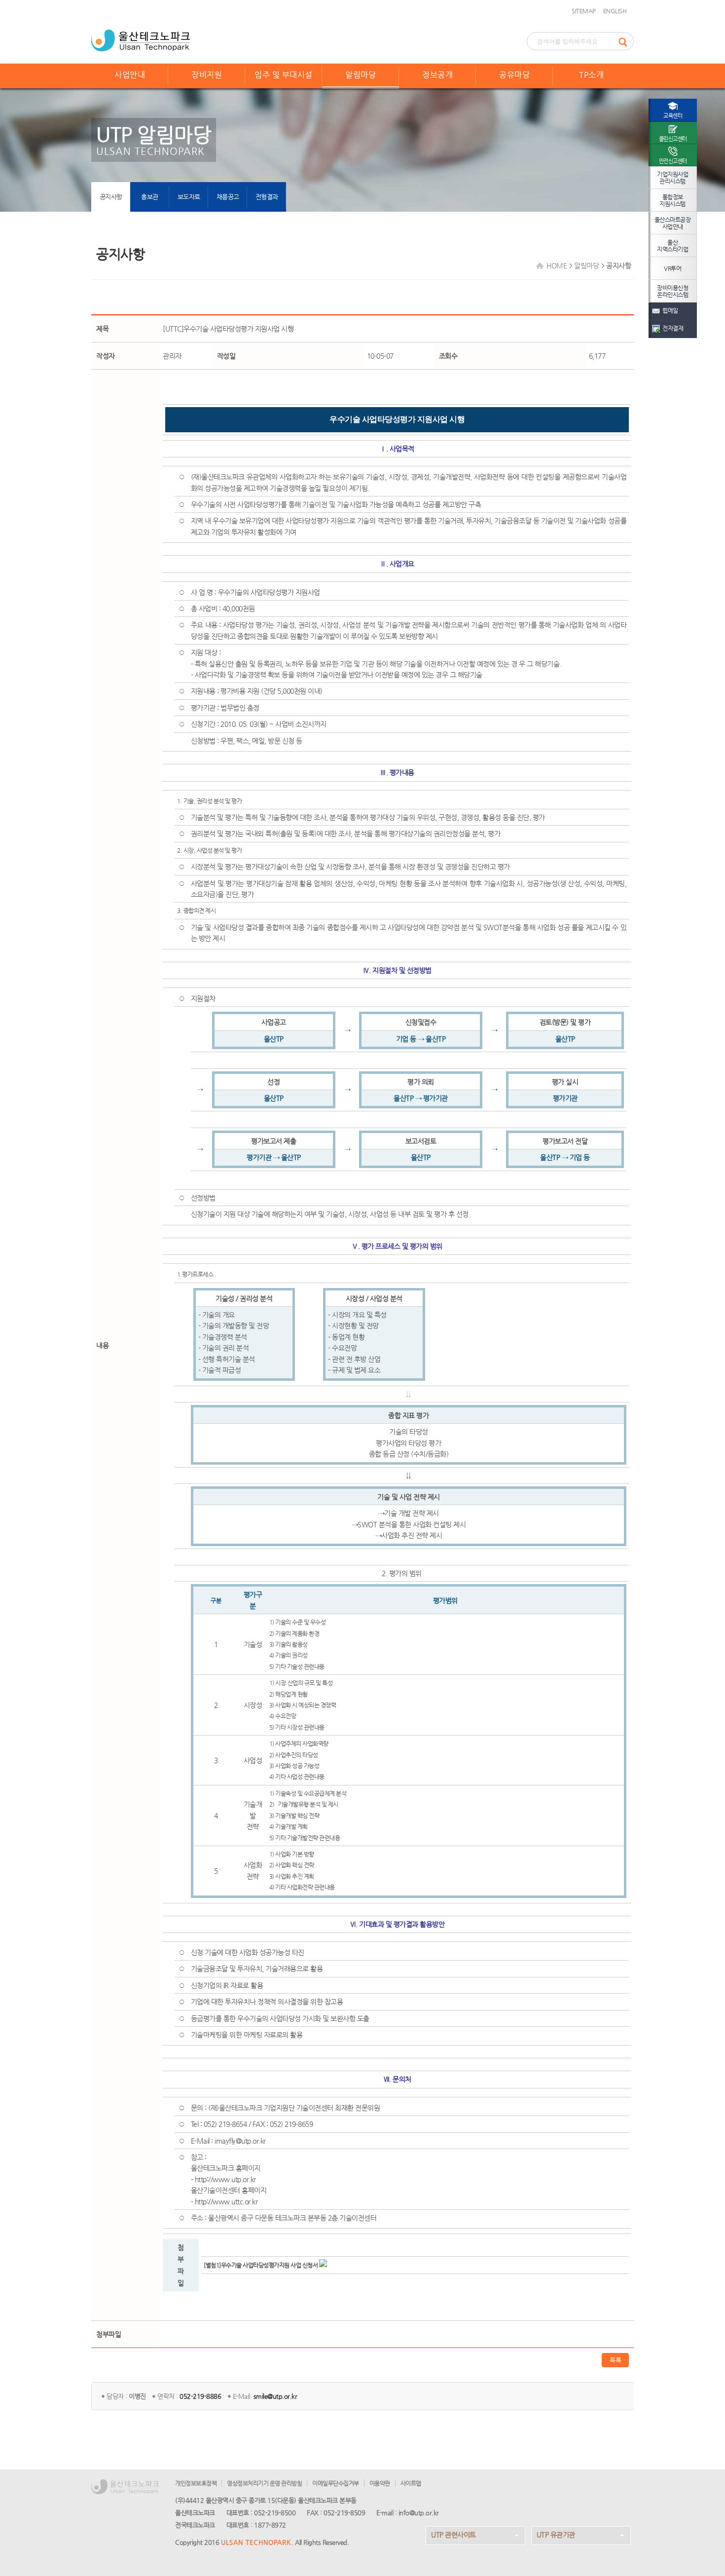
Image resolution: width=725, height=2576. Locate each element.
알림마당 (361, 75)
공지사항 (111, 197)
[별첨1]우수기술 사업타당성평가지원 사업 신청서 (261, 2265)
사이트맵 (411, 2483)
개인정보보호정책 (196, 2483)
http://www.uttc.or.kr (226, 2201)
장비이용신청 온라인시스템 (672, 291)
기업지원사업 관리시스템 (672, 178)
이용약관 (380, 2483)
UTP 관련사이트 (453, 2535)
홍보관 (150, 197)
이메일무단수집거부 (336, 2483)
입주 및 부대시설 (284, 75)
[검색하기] (626, 41)
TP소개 (591, 75)
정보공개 (437, 75)
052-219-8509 (344, 2513)
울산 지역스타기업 (672, 246)
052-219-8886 (200, 2396)
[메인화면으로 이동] (141, 39)
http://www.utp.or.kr (225, 2179)
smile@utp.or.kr (275, 2396)
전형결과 (267, 197)
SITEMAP (584, 11)
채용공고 (228, 197)
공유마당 (514, 75)
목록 (615, 2360)
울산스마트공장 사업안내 (673, 223)
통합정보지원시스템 (672, 200)
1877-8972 (270, 2525)
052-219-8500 (275, 2513)
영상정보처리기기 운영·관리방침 (264, 2483)
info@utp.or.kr (419, 2513)
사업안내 (130, 75)
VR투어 (672, 268)
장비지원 (207, 75)
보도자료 (189, 197)
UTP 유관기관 (556, 2535)
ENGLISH (615, 11)
